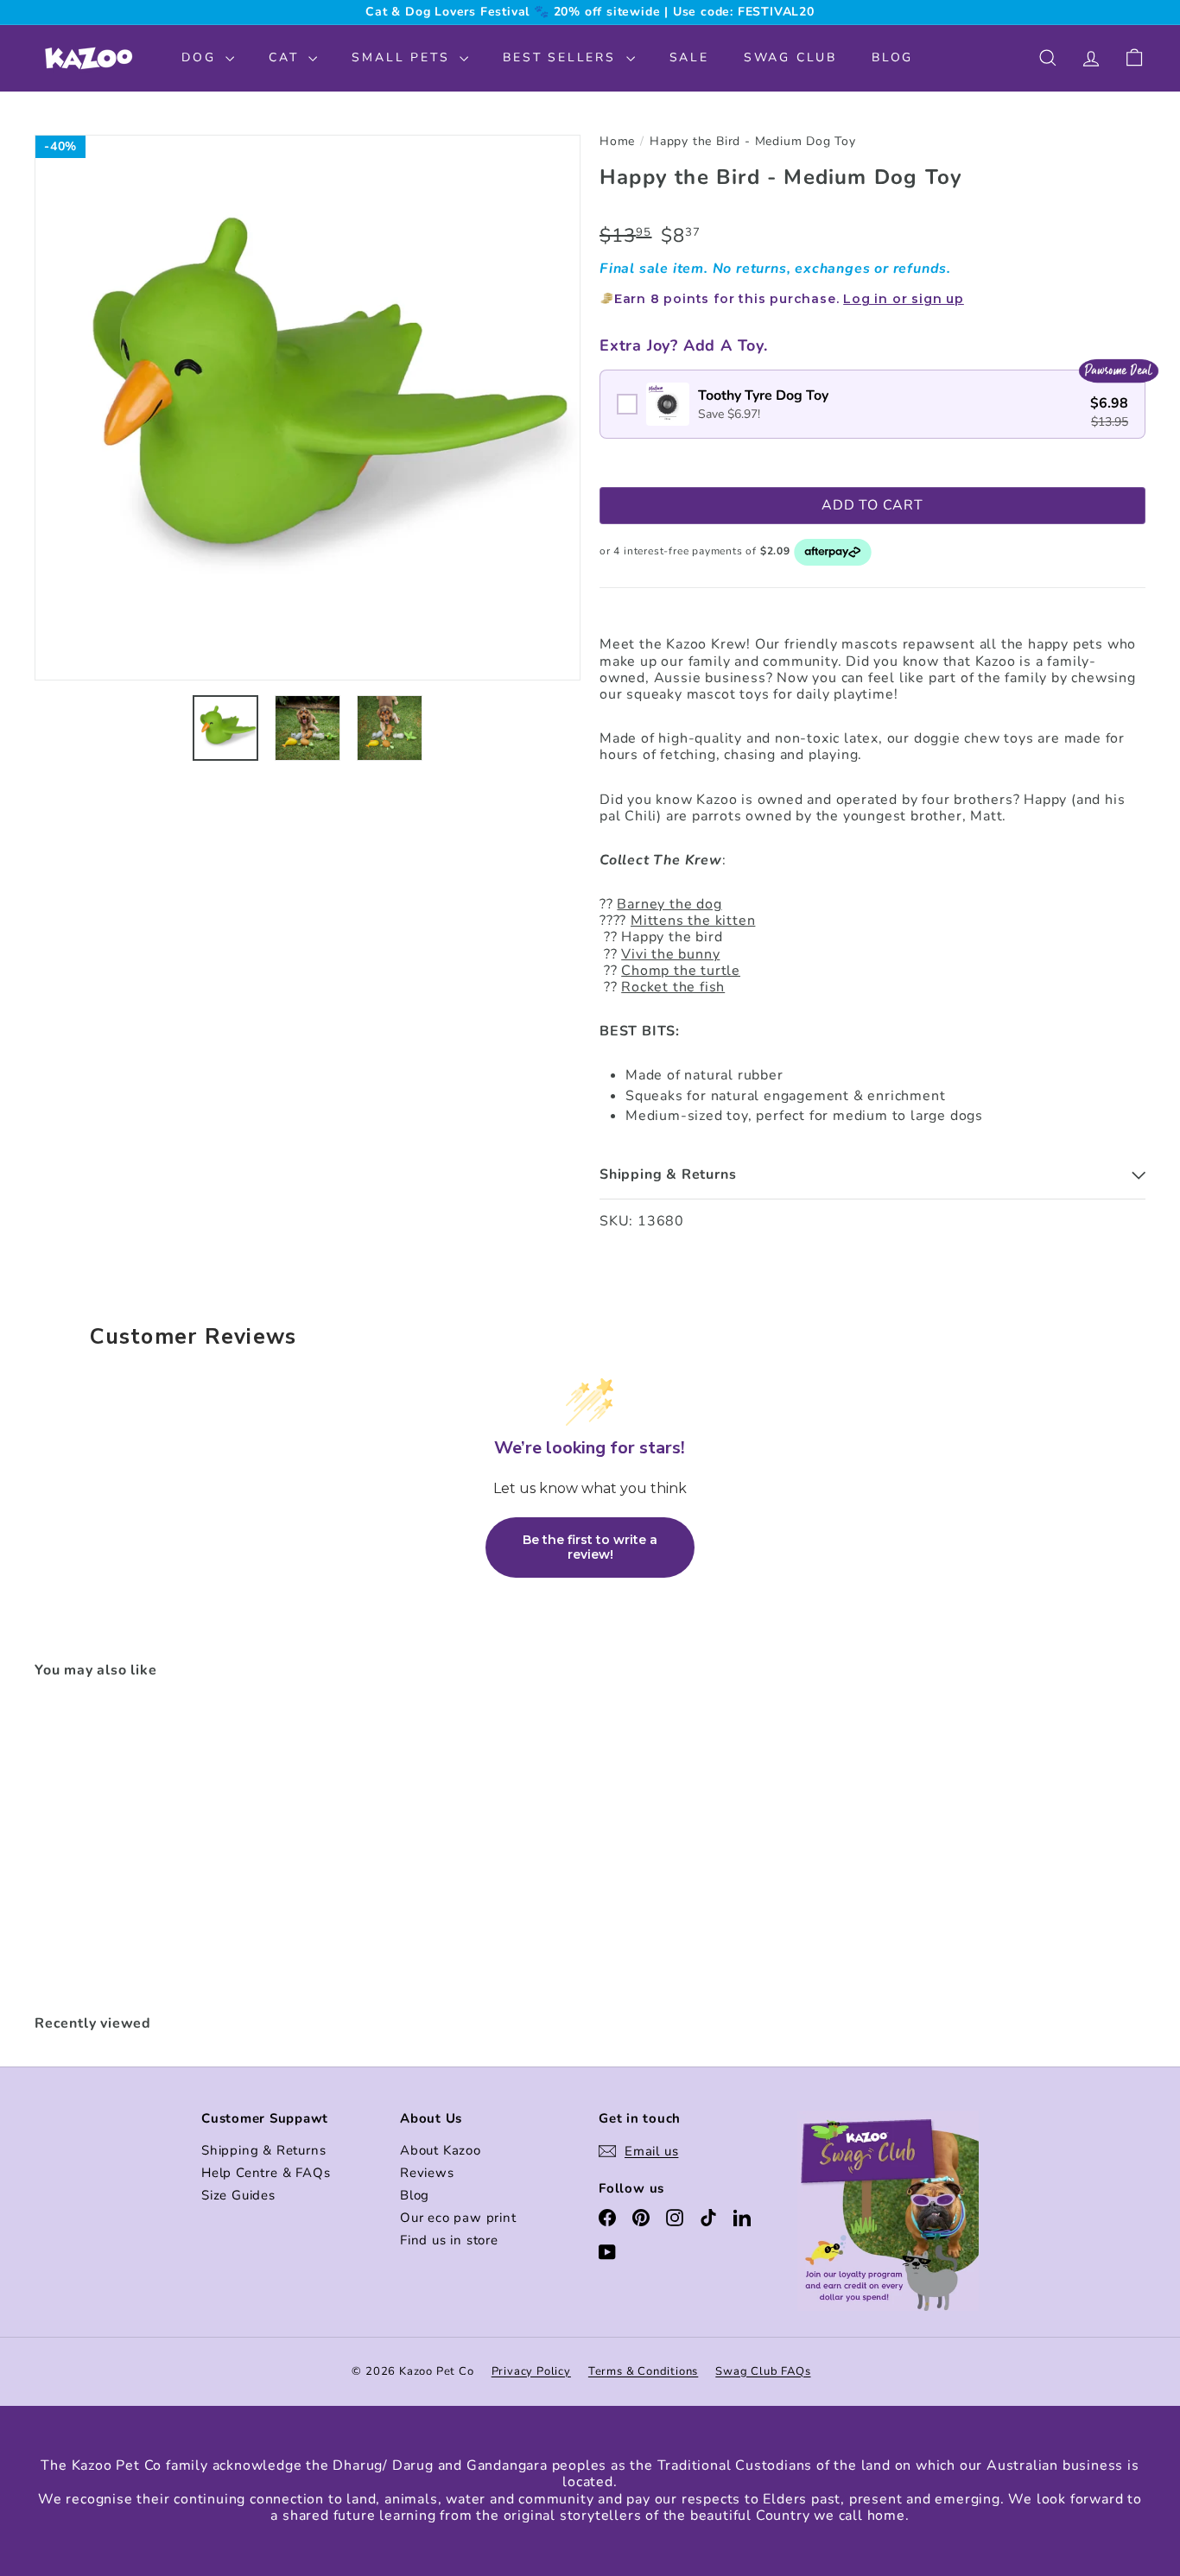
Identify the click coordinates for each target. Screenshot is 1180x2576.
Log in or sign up (904, 299)
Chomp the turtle (681, 971)
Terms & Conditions (643, 2371)
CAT (286, 57)
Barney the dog (669, 904)
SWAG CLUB (790, 57)
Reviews (427, 2173)
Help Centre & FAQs (266, 2173)
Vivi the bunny (670, 954)
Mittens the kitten (693, 921)
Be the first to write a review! (590, 1547)
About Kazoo (441, 2150)
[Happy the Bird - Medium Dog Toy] (120, 1848)
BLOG (892, 57)
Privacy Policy (531, 2371)
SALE (689, 57)
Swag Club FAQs (763, 2371)
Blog (415, 2195)
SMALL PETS (403, 57)
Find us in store (449, 2240)
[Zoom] (308, 408)
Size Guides (238, 2195)
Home (617, 142)
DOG (201, 57)
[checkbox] (872, 404)
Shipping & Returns (263, 2150)
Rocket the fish (673, 987)
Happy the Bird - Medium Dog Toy (753, 142)
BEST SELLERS (562, 57)
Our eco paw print (458, 2218)
